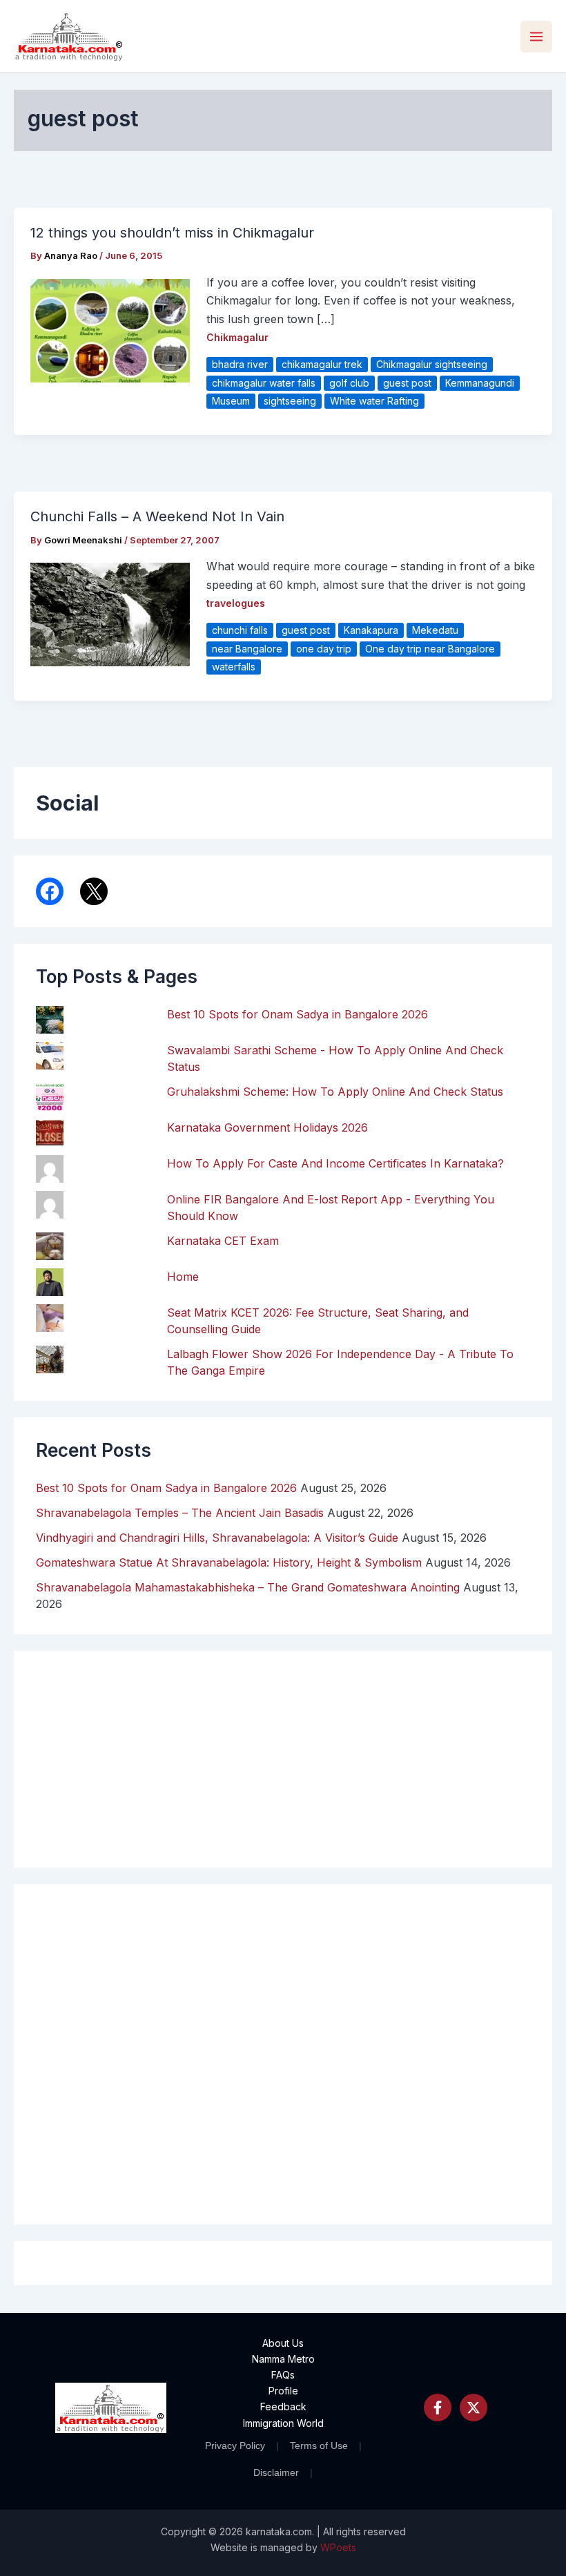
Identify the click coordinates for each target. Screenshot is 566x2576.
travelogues (236, 603)
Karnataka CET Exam (223, 1241)
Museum (231, 401)
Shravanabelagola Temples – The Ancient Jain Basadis (180, 1513)
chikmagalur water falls (264, 383)
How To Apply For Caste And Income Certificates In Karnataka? (335, 1163)
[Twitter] (474, 2408)
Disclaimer (276, 2472)
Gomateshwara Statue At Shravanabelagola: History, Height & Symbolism (229, 1562)
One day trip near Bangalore (430, 649)
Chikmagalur (237, 337)
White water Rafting (374, 401)
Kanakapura (371, 630)
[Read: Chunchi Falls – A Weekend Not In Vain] (110, 614)
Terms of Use (319, 2446)
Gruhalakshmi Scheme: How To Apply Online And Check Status (335, 1092)
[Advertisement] (283, 2054)
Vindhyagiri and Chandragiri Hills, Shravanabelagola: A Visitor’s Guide (217, 1538)
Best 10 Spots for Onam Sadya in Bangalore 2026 (297, 1014)
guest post (407, 383)
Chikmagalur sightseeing (432, 364)
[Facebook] (438, 2408)
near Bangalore (247, 649)
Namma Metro (283, 2359)
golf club (349, 383)
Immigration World (283, 2423)
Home (183, 1277)
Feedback (283, 2406)
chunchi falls (240, 630)
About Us (283, 2343)
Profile (283, 2391)
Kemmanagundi (480, 383)
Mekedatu (435, 630)
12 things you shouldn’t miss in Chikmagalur (172, 233)
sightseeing (290, 401)
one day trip (324, 649)
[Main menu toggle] (536, 37)
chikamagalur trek (322, 364)
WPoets (338, 2547)
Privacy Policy (235, 2446)
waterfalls (234, 667)
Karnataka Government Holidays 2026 (267, 1127)
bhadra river (240, 364)
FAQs (283, 2375)
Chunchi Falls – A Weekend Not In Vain (157, 516)
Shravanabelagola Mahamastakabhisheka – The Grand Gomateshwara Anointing (248, 1587)
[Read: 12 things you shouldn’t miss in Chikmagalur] (110, 329)
